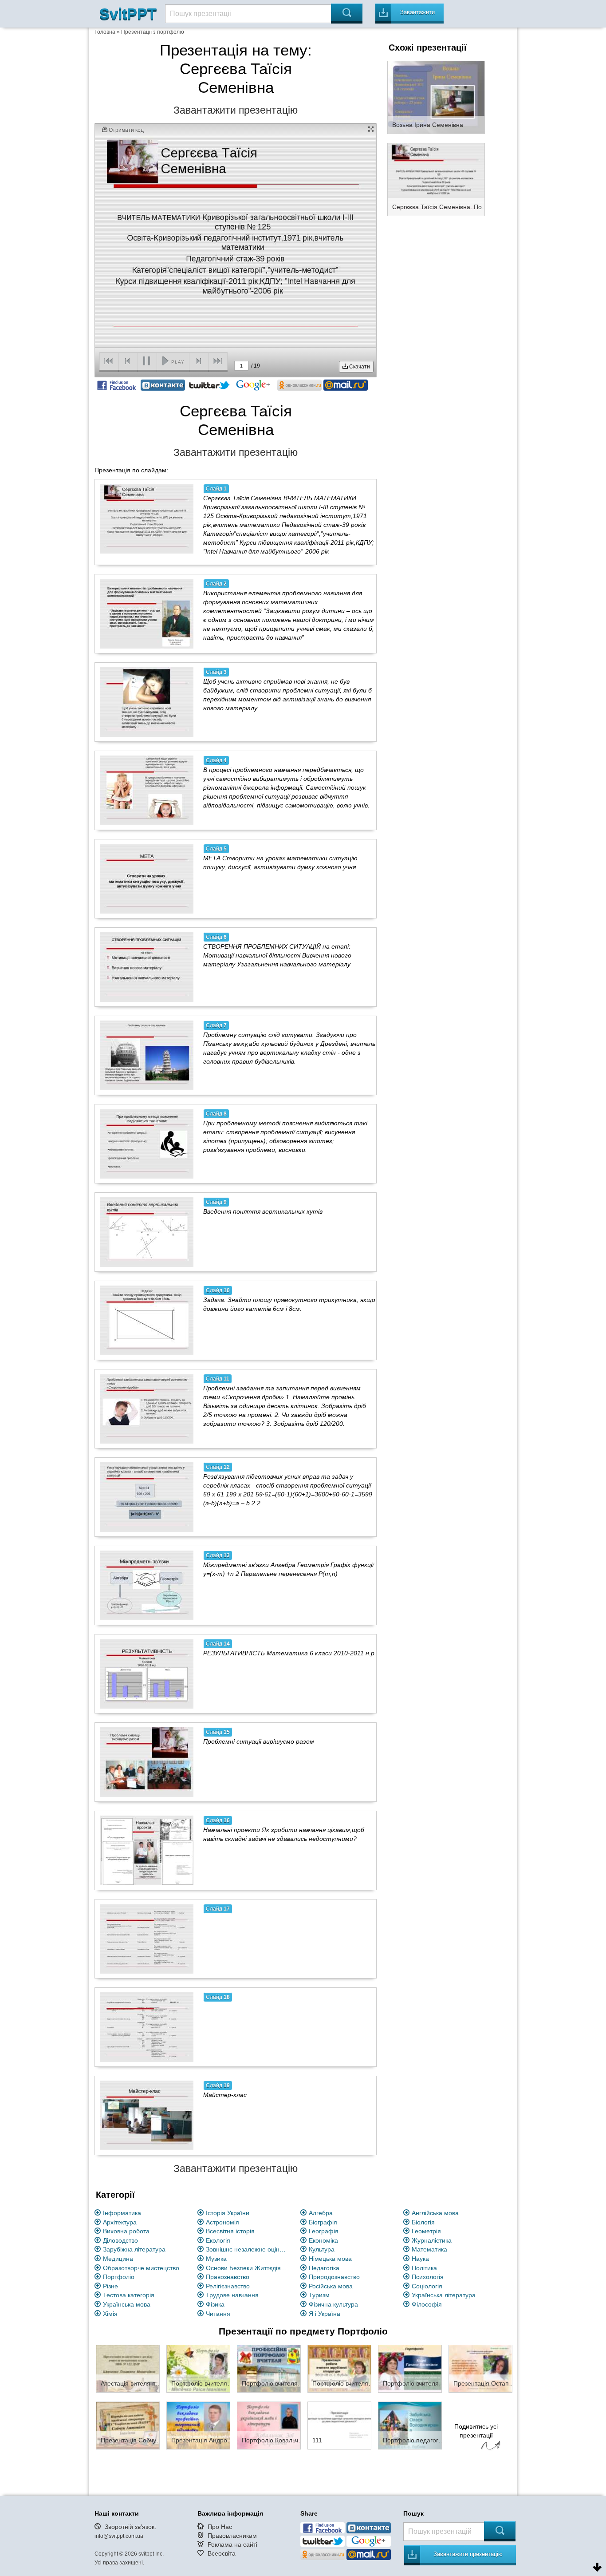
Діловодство (120, 2240)
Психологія (428, 2277)
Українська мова (127, 2304)
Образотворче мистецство (141, 2268)
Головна (105, 32)
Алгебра (321, 2213)
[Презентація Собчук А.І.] (128, 2425)
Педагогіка (324, 2268)
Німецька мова (330, 2259)
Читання (218, 2314)
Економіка (323, 2240)
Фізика (215, 2304)
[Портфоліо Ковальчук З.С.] (269, 2425)
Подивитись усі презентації (476, 2431)
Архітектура (120, 2222)
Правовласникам (232, 2536)
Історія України (228, 2213)
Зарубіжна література (134, 2249)
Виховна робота (126, 2231)
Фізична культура (333, 2304)
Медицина (118, 2259)
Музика (216, 2259)
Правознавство (228, 2277)
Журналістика (432, 2240)
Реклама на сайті (232, 2544)
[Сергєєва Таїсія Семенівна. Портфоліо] (436, 179)
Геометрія (426, 2231)
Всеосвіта (222, 2553)
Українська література (444, 2295)
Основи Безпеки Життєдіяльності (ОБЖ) (248, 2268)
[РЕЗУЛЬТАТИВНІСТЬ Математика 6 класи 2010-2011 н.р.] (147, 1674)
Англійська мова (435, 2213)
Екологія (218, 2240)
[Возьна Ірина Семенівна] (436, 97)
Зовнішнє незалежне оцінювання (248, 2249)
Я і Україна (325, 2314)
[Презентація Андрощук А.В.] (198, 2425)
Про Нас (220, 2527)
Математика (429, 2249)
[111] (339, 2425)
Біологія (423, 2222)
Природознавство (334, 2277)
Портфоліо (119, 2277)
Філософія (427, 2304)
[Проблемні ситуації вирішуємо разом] (147, 1762)
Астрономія (222, 2222)
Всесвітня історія (230, 2231)
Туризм (319, 2295)
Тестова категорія (129, 2295)
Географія (324, 2231)
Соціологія (427, 2286)
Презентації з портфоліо (153, 32)
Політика (424, 2268)
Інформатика (122, 2213)
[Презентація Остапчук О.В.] (480, 2368)
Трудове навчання (232, 2295)
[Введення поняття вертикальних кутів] (147, 1232)
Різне (110, 2286)
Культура (322, 2249)
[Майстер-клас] (147, 2115)
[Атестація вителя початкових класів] (128, 2368)
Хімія (110, 2314)
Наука (420, 2259)
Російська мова (331, 2286)
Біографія (323, 2222)
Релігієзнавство (228, 2286)
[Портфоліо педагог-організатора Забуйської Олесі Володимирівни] (410, 2425)
